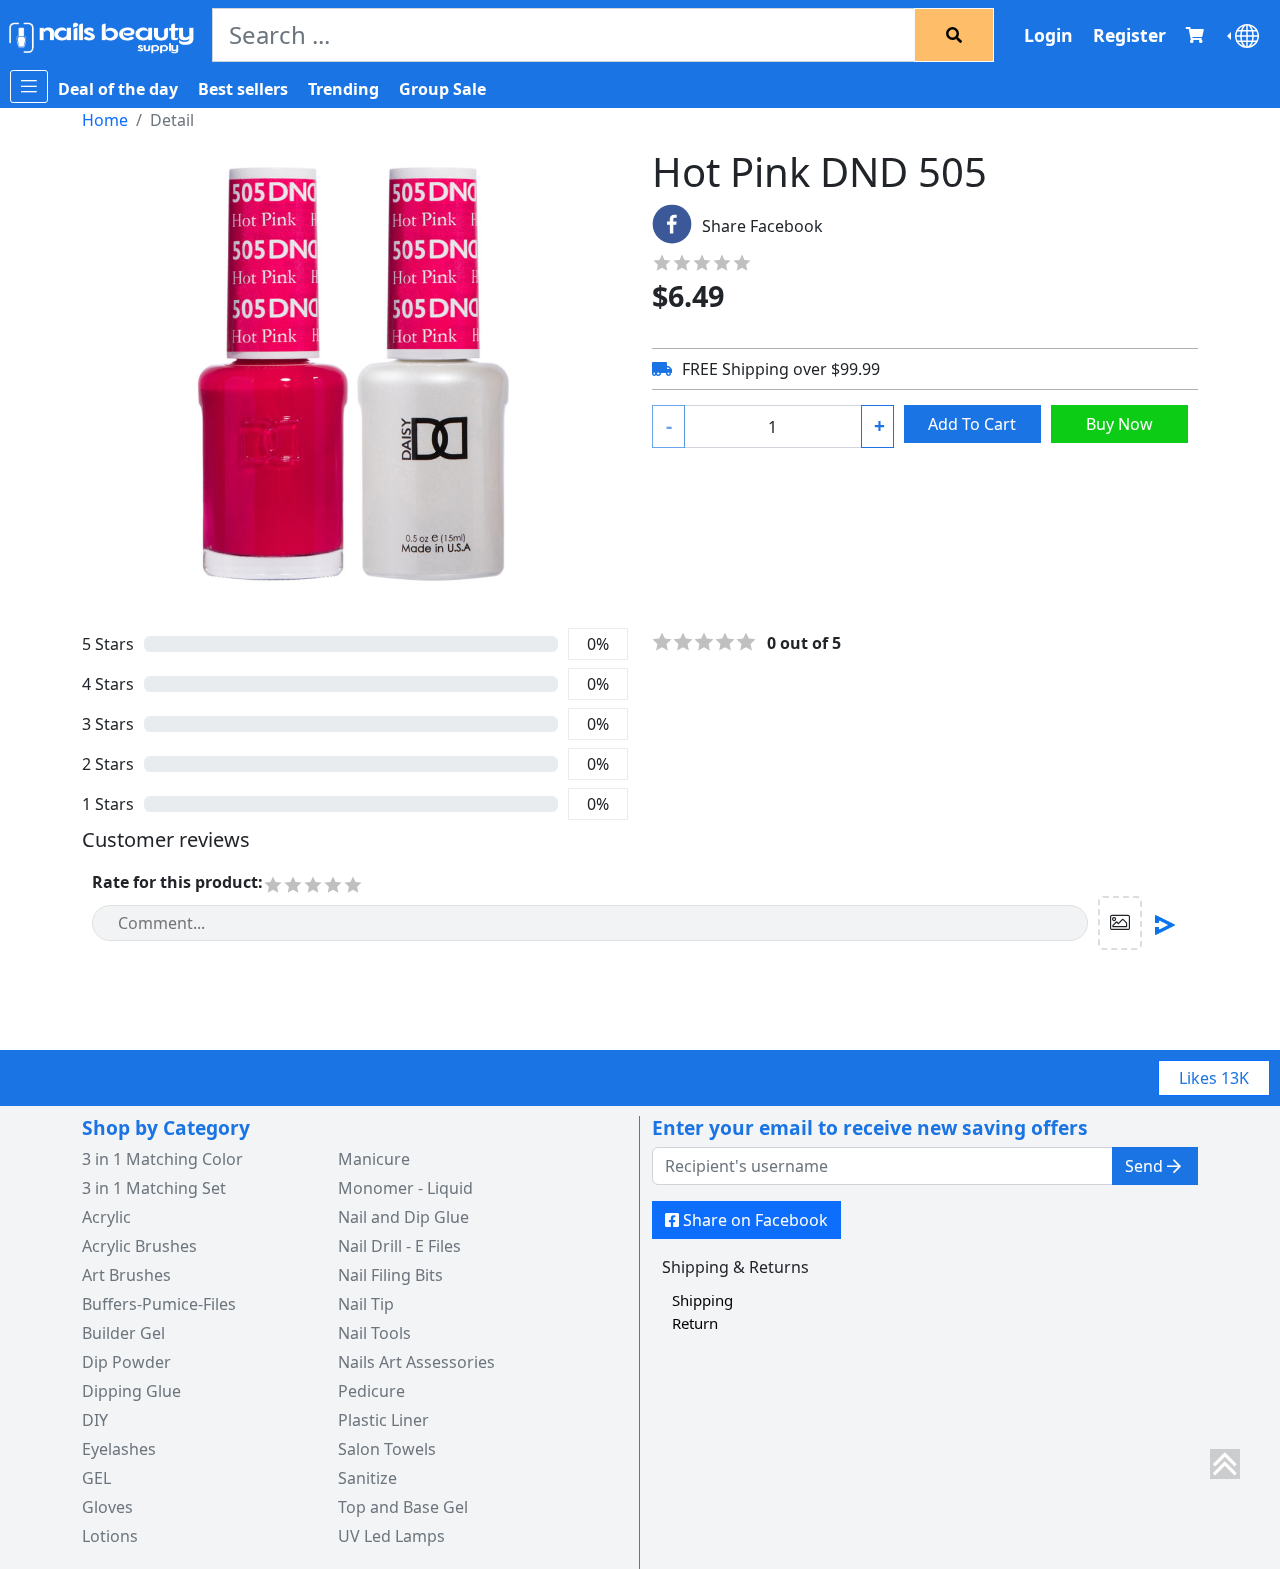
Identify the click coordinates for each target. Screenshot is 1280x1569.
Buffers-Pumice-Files (159, 1304)
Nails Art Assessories (416, 1362)
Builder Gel (123, 1333)
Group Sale (442, 89)
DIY (95, 1420)
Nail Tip (366, 1304)
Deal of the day (118, 89)
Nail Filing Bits (390, 1275)
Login (1048, 35)
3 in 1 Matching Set (154, 1188)
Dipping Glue (131, 1391)
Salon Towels (387, 1449)
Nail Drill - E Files (399, 1246)
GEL (96, 1478)
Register (1129, 35)
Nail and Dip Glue (403, 1217)
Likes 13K (1214, 1078)
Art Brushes (126, 1275)
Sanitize (367, 1478)
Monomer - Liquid (405, 1188)
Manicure (374, 1159)
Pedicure (371, 1391)
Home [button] (105, 120)
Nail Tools (374, 1333)
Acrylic (106, 1217)
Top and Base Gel (403, 1507)
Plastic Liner (383, 1420)
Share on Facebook (755, 1220)
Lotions (110, 1536)
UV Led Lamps (391, 1536)
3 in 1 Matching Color (162, 1159)
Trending (343, 89)
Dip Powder (126, 1362)
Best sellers (243, 89)
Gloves (107, 1507)
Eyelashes (119, 1449)
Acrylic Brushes (139, 1246)
